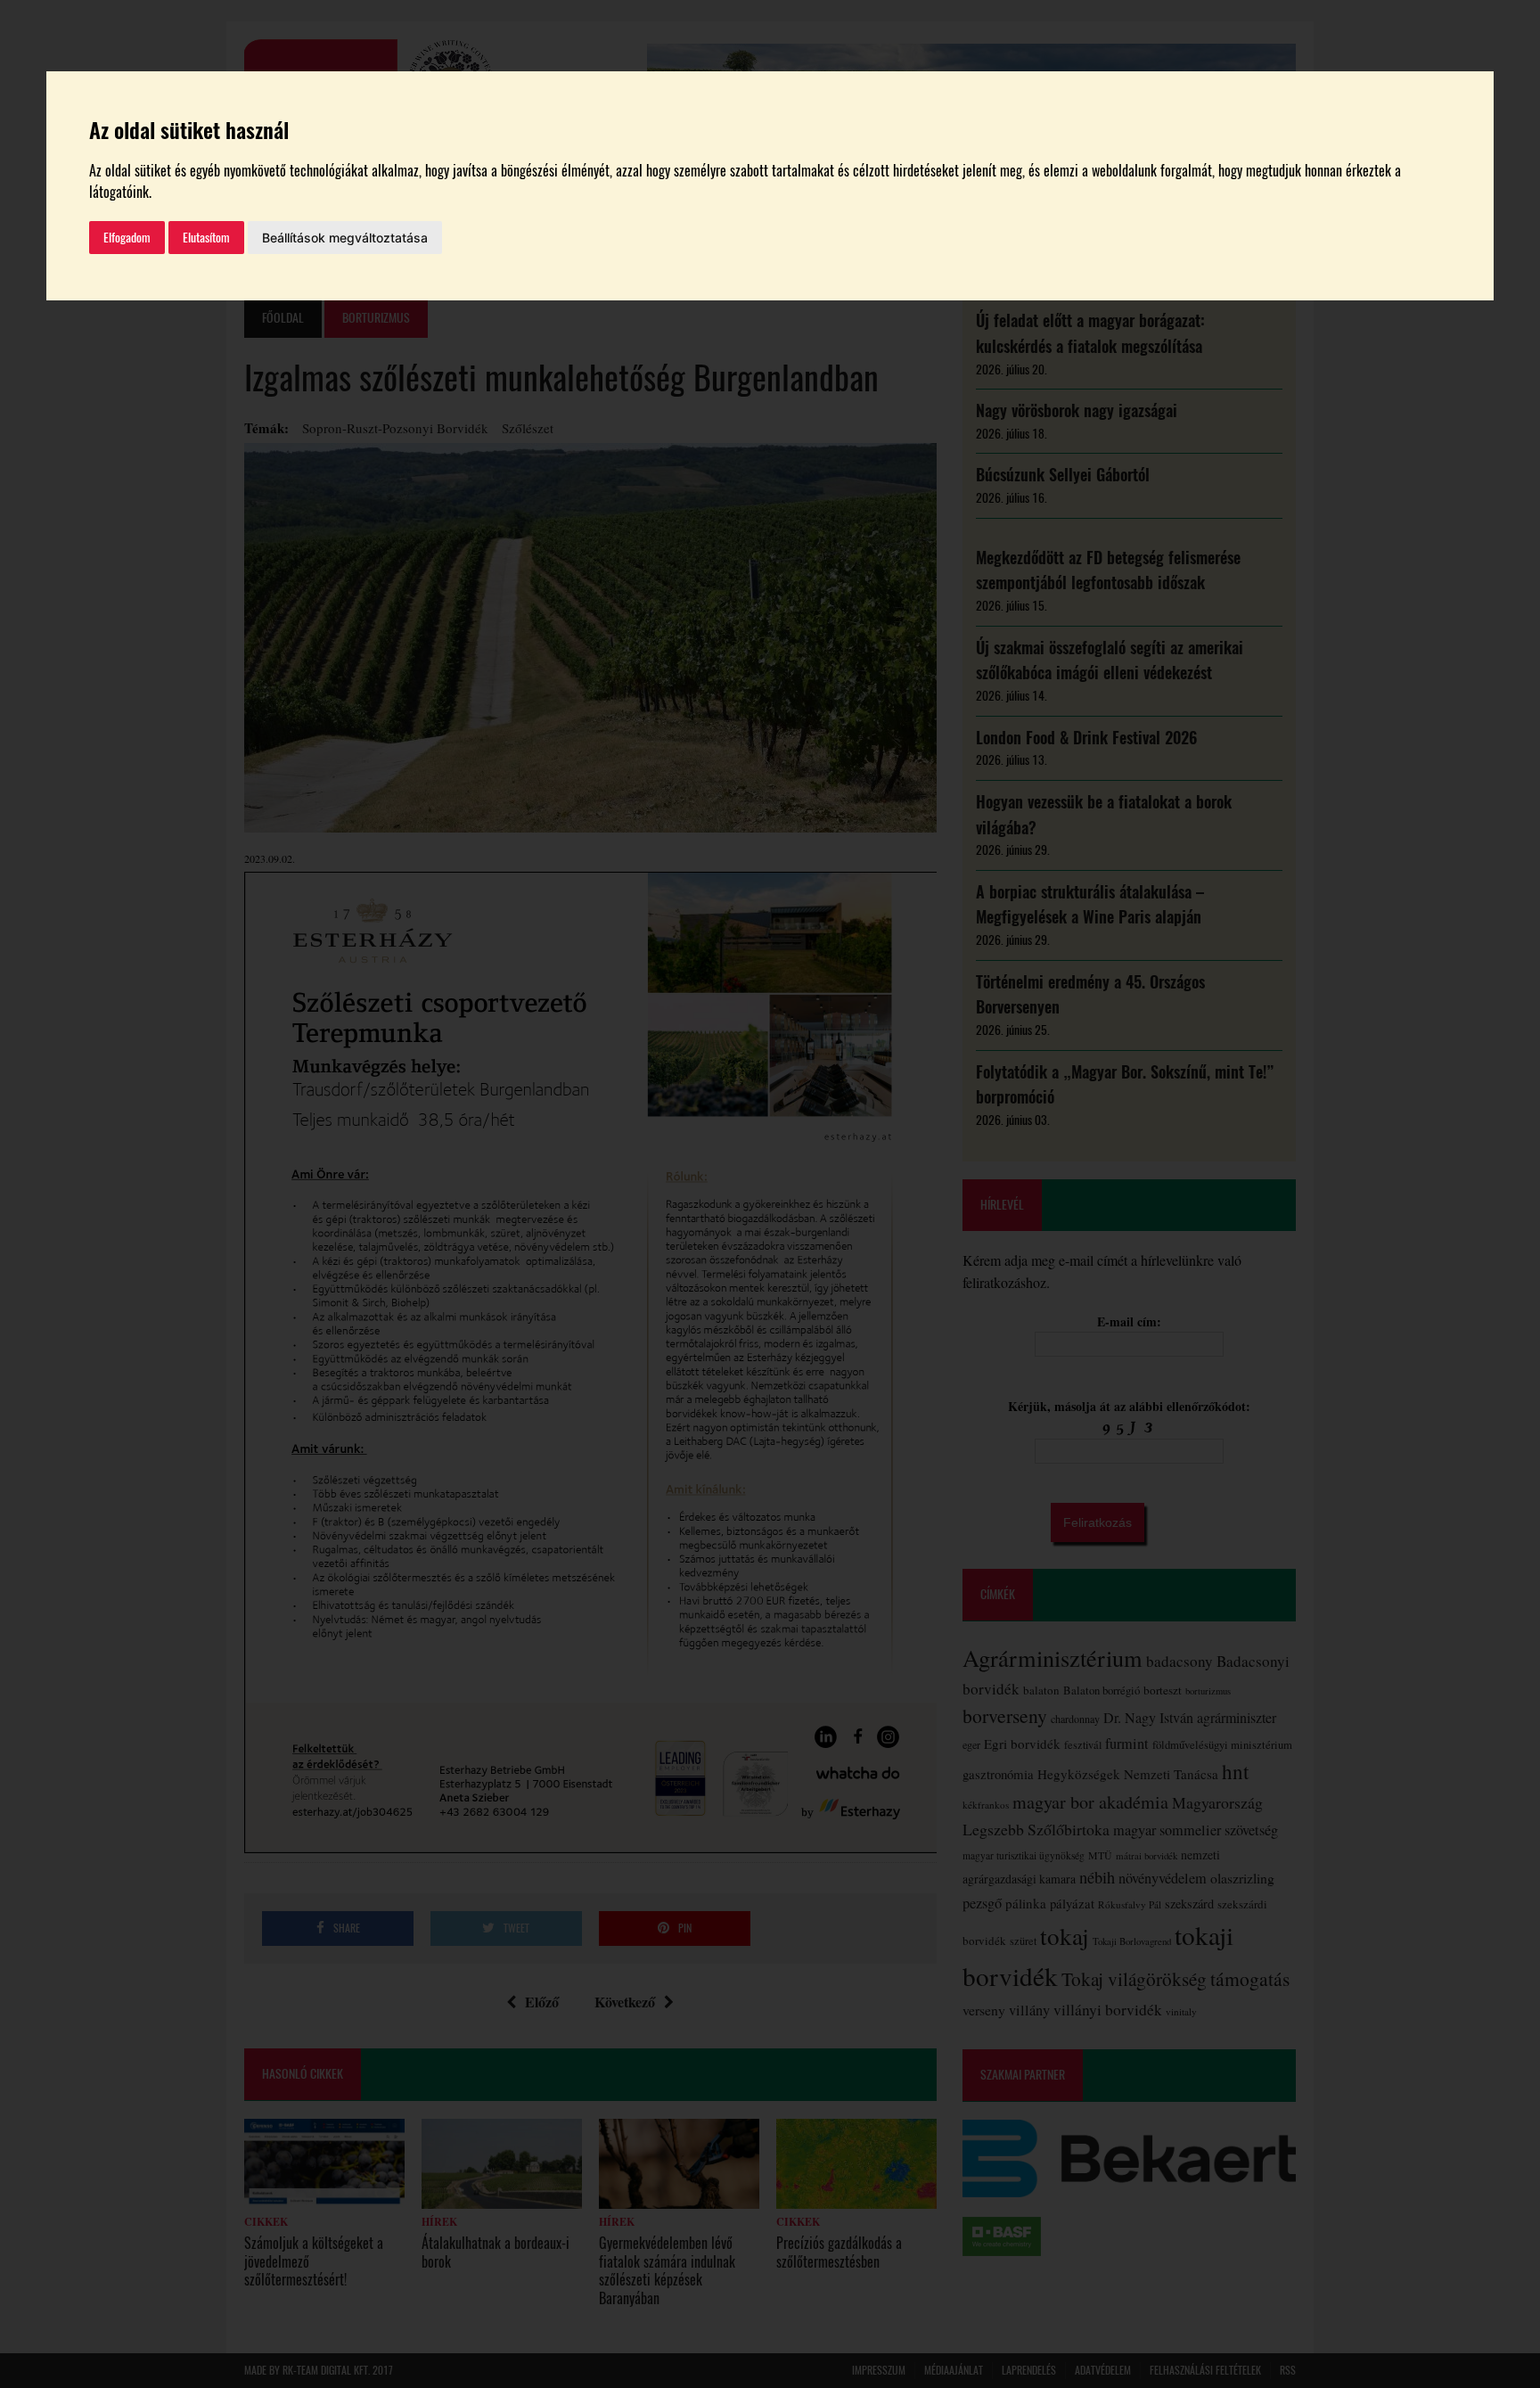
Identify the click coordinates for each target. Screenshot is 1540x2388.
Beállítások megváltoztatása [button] (345, 238)
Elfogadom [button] (127, 238)
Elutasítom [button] (206, 238)
